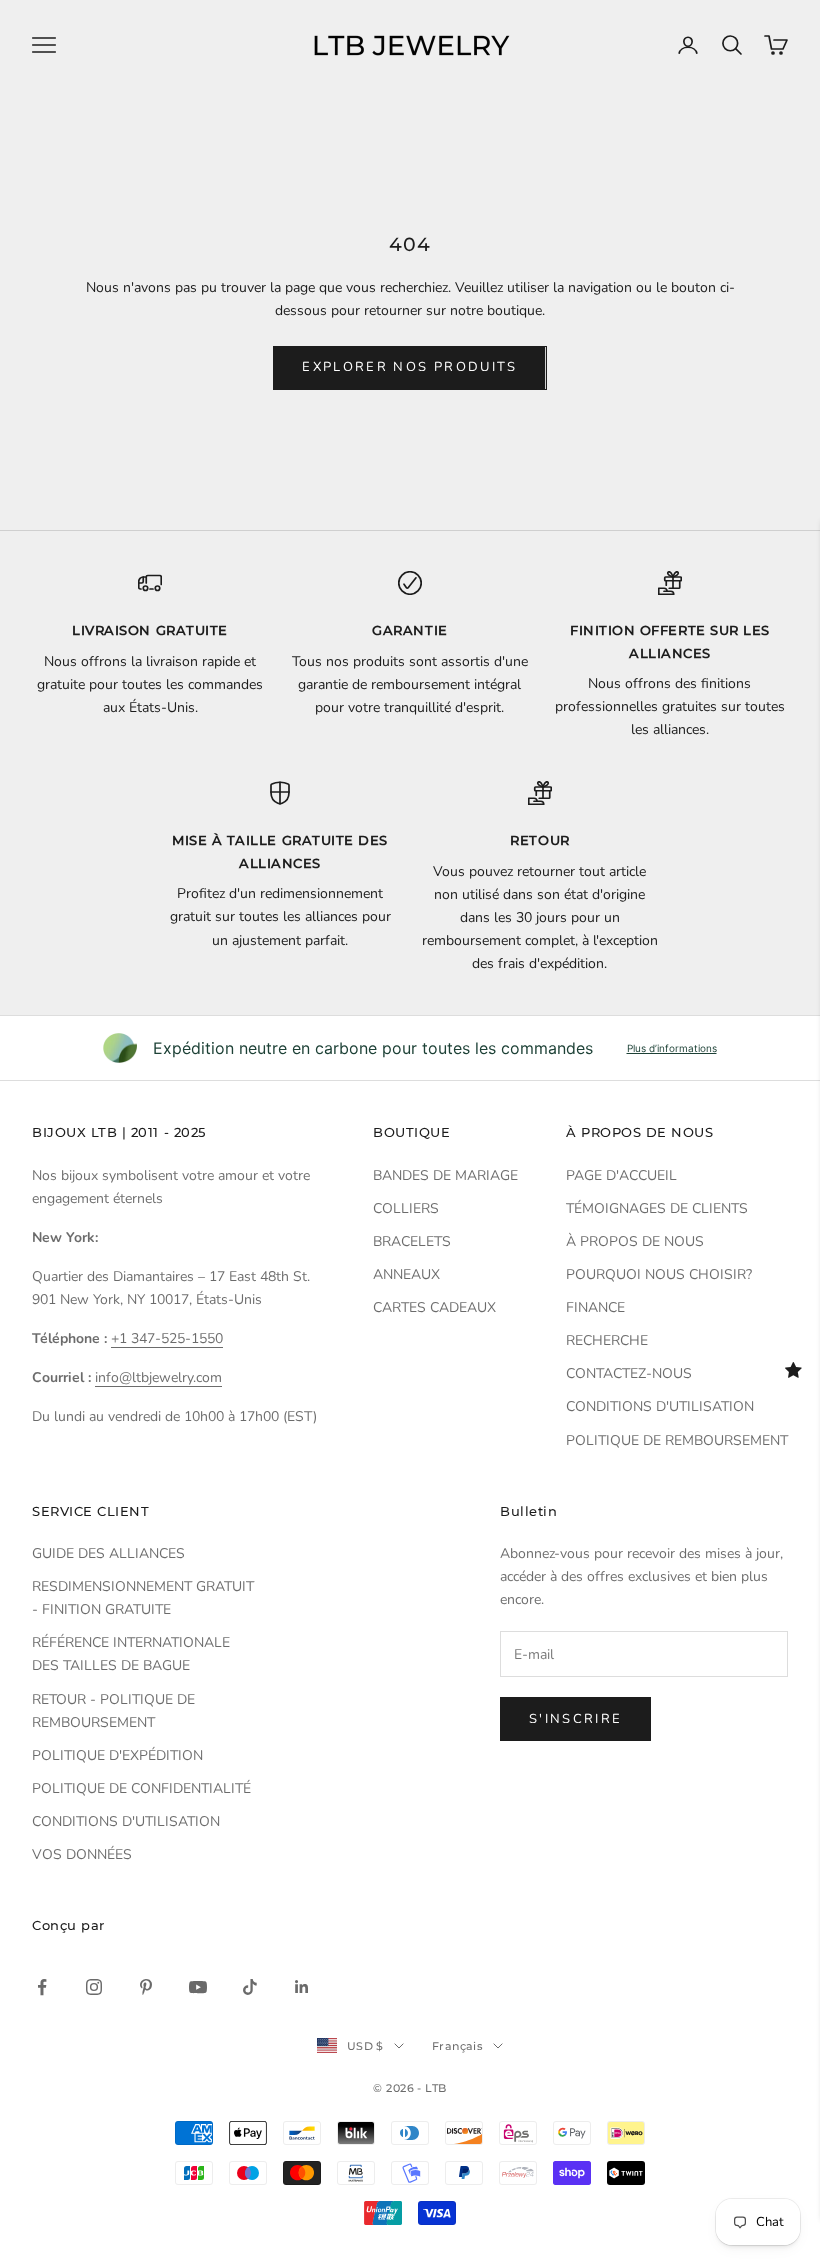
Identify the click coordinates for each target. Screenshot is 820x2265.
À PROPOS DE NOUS (635, 1241)
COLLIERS (406, 1208)
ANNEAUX (406, 1274)
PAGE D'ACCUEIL (621, 1175)
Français (458, 2046)
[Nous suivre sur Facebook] (42, 1987)
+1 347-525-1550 (167, 1338)
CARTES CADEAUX (434, 1307)
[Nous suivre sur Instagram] (94, 1987)
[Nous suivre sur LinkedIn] (302, 1987)
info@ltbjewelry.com (158, 1377)
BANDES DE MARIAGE (445, 1175)
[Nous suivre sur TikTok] (250, 1987)
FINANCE (595, 1307)
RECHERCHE (607, 1340)
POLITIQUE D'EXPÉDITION (117, 1755)
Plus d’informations (672, 1048)
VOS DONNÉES (82, 1854)
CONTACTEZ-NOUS (629, 1373)
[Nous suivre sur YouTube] (198, 1987)
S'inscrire (575, 1719)
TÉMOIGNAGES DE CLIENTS (657, 1208)
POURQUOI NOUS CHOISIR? (659, 1274)
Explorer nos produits (409, 367)
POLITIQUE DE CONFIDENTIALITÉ (141, 1788)
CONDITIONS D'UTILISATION (660, 1406)
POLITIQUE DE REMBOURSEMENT (677, 1440)
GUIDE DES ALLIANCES (108, 1553)
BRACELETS (412, 1241)
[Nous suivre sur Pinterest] (146, 1987)
